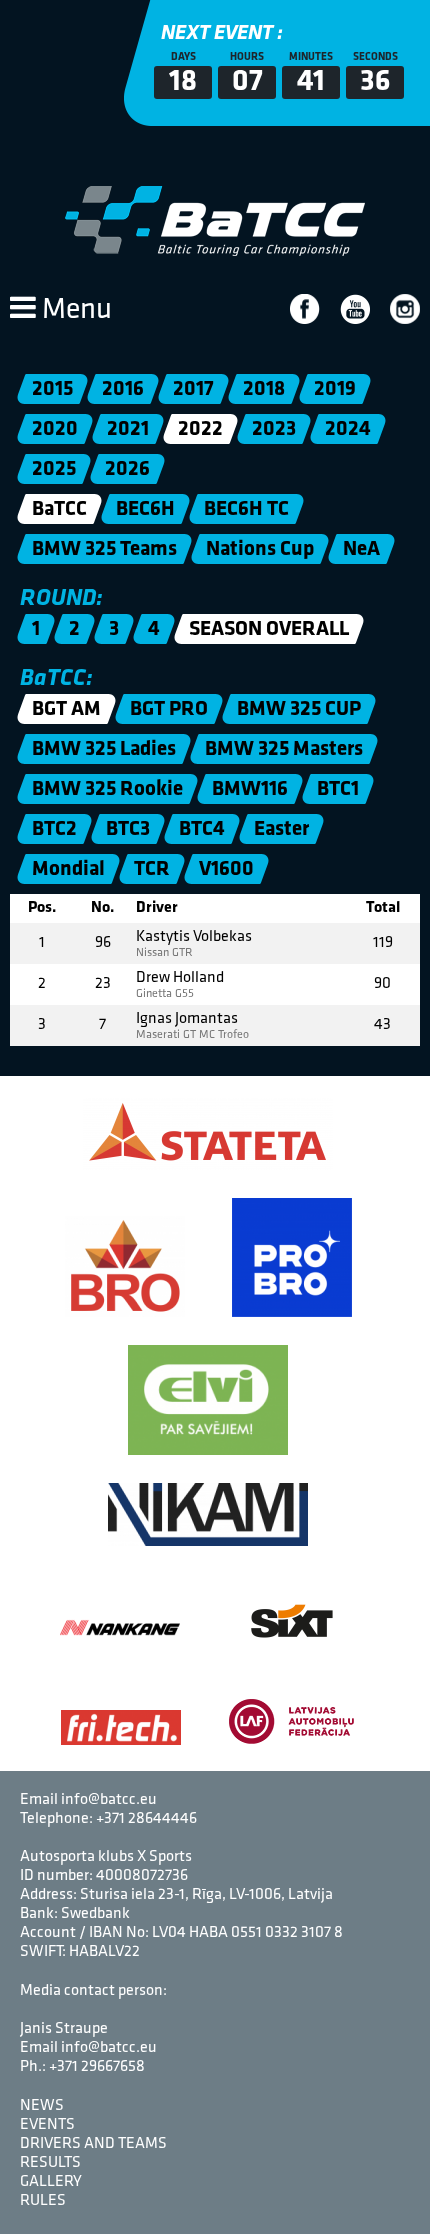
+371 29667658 (97, 2067)
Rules (43, 2201)
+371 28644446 (146, 1819)
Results (50, 2163)
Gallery (51, 2182)
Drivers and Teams (93, 2144)
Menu (74, 310)
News (42, 2106)
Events (47, 2125)
